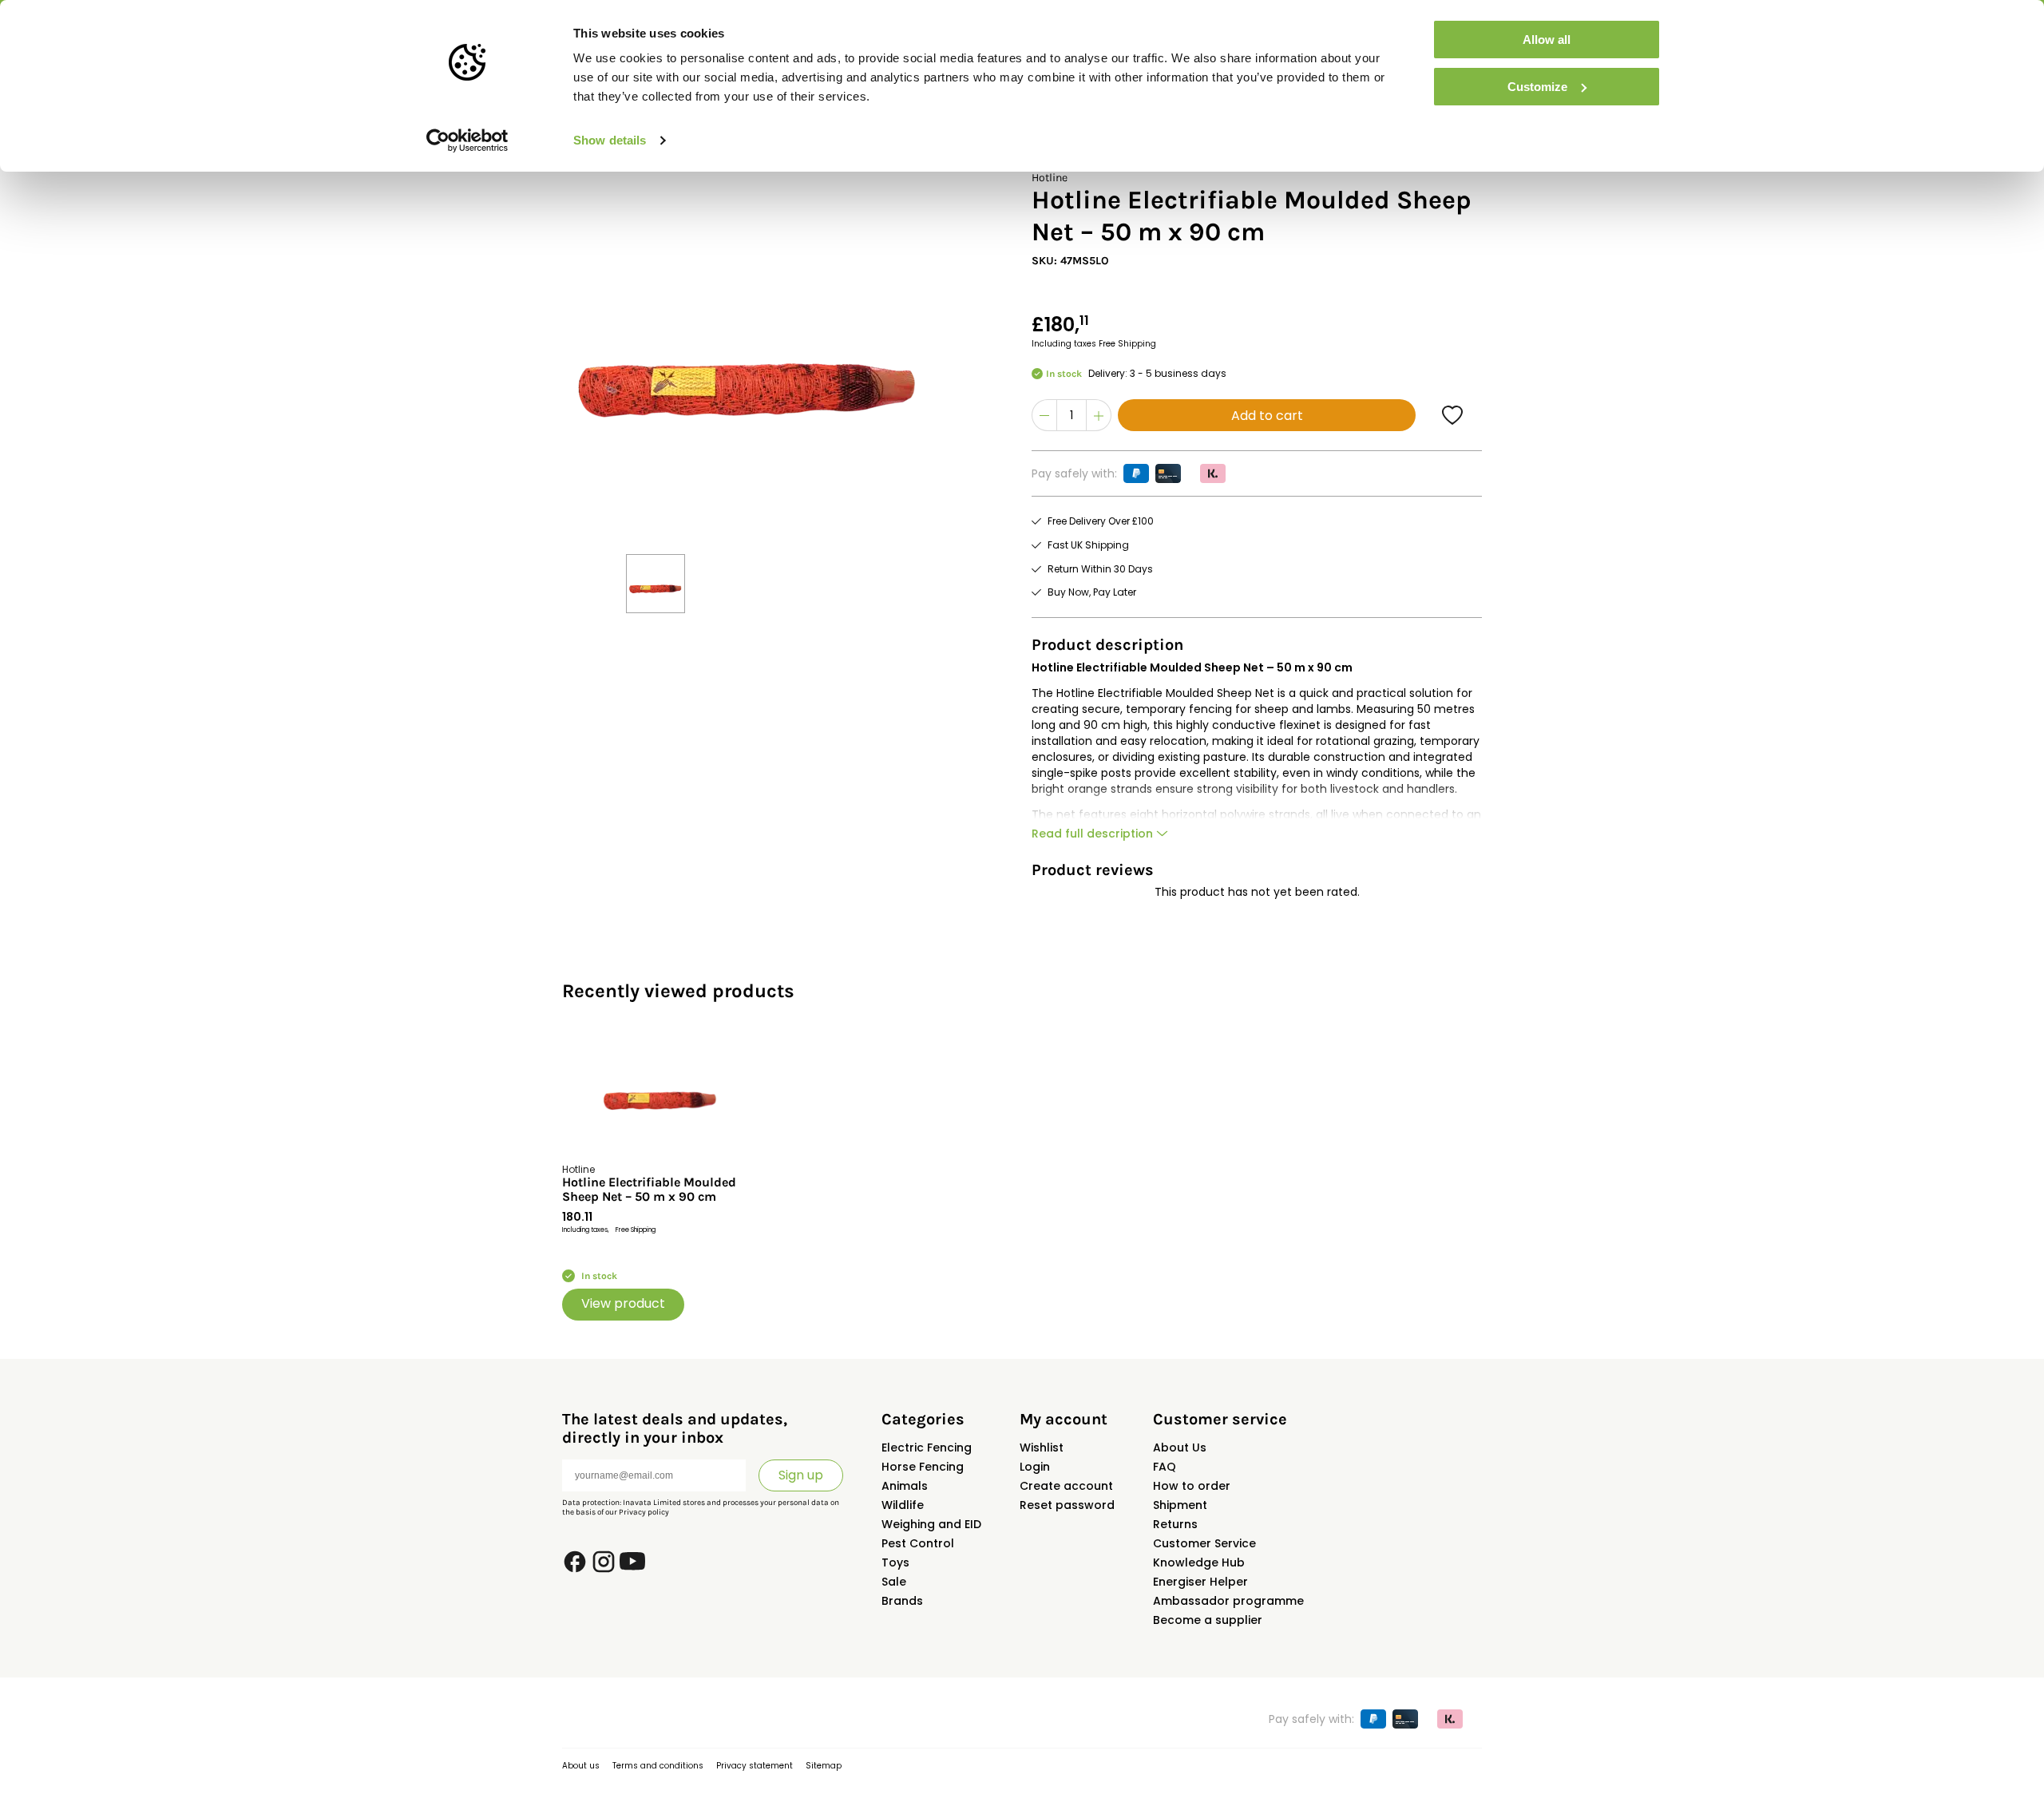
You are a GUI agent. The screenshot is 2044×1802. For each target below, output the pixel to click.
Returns (1175, 1524)
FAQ (1165, 1467)
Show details (610, 140)
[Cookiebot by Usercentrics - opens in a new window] (467, 141)
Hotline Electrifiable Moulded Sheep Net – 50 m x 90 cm (649, 1190)
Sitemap (824, 1766)
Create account (1066, 1486)
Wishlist (1042, 1448)
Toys (895, 1562)
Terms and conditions (658, 1766)
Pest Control (918, 1543)
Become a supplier (1208, 1620)
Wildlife (903, 1505)
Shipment (1180, 1505)
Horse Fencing (923, 1467)
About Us (1180, 1448)
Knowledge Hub (1199, 1562)
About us (581, 1766)
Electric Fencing (927, 1448)
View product (623, 1303)
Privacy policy (644, 1512)
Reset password (1067, 1505)
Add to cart (1267, 416)
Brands (902, 1601)
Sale (894, 1582)
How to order (1192, 1486)
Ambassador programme (1228, 1601)
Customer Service (1204, 1543)
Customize (1537, 87)
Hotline (1050, 178)
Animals (905, 1486)
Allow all (1547, 40)
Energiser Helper (1200, 1582)
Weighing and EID (931, 1524)
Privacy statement (755, 1766)
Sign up (801, 1475)
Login (1035, 1467)
